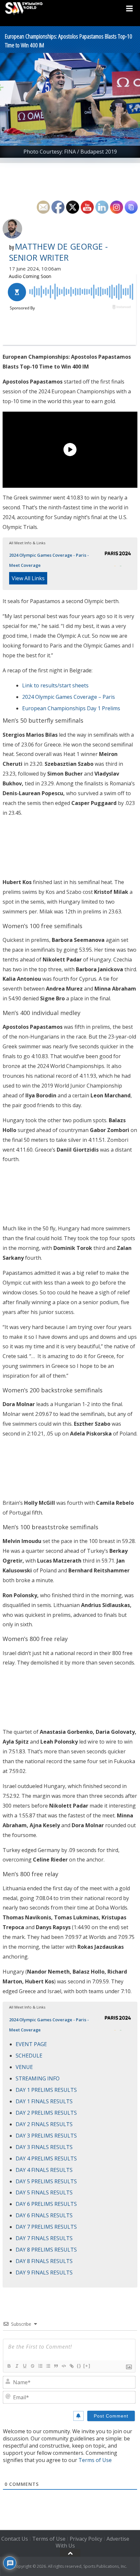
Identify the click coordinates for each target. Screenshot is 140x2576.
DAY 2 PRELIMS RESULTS (46, 2113)
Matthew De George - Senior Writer (58, 252)
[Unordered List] (48, 2366)
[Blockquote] (56, 2366)
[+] (87, 2366)
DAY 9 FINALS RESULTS (44, 2272)
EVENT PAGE (31, 2044)
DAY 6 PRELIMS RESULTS (46, 2204)
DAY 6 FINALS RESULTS (44, 2215)
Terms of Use (95, 2460)
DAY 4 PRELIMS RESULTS (46, 2158)
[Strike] (32, 2366)
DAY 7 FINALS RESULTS (44, 2238)
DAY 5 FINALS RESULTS (44, 2192)
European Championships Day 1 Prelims (71, 708)
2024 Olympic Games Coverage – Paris (69, 697)
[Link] (71, 2366)
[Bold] (9, 2366)
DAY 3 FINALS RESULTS (44, 2147)
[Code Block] (63, 2366)
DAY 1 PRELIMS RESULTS (46, 2090)
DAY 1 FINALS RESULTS (44, 2101)
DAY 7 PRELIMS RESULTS (46, 2227)
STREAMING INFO (38, 2078)
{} (79, 2366)
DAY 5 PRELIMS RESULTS (46, 2181)
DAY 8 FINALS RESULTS (44, 2261)
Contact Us (15, 2539)
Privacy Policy (86, 2539)
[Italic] (17, 2366)
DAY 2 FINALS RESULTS (44, 2124)
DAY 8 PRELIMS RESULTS (46, 2250)
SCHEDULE (29, 2056)
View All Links (28, 578)
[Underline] (24, 2366)
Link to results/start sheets (55, 685)
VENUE (24, 2067)
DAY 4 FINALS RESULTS (44, 2170)
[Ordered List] (40, 2366)
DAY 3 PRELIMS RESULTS (46, 2136)
